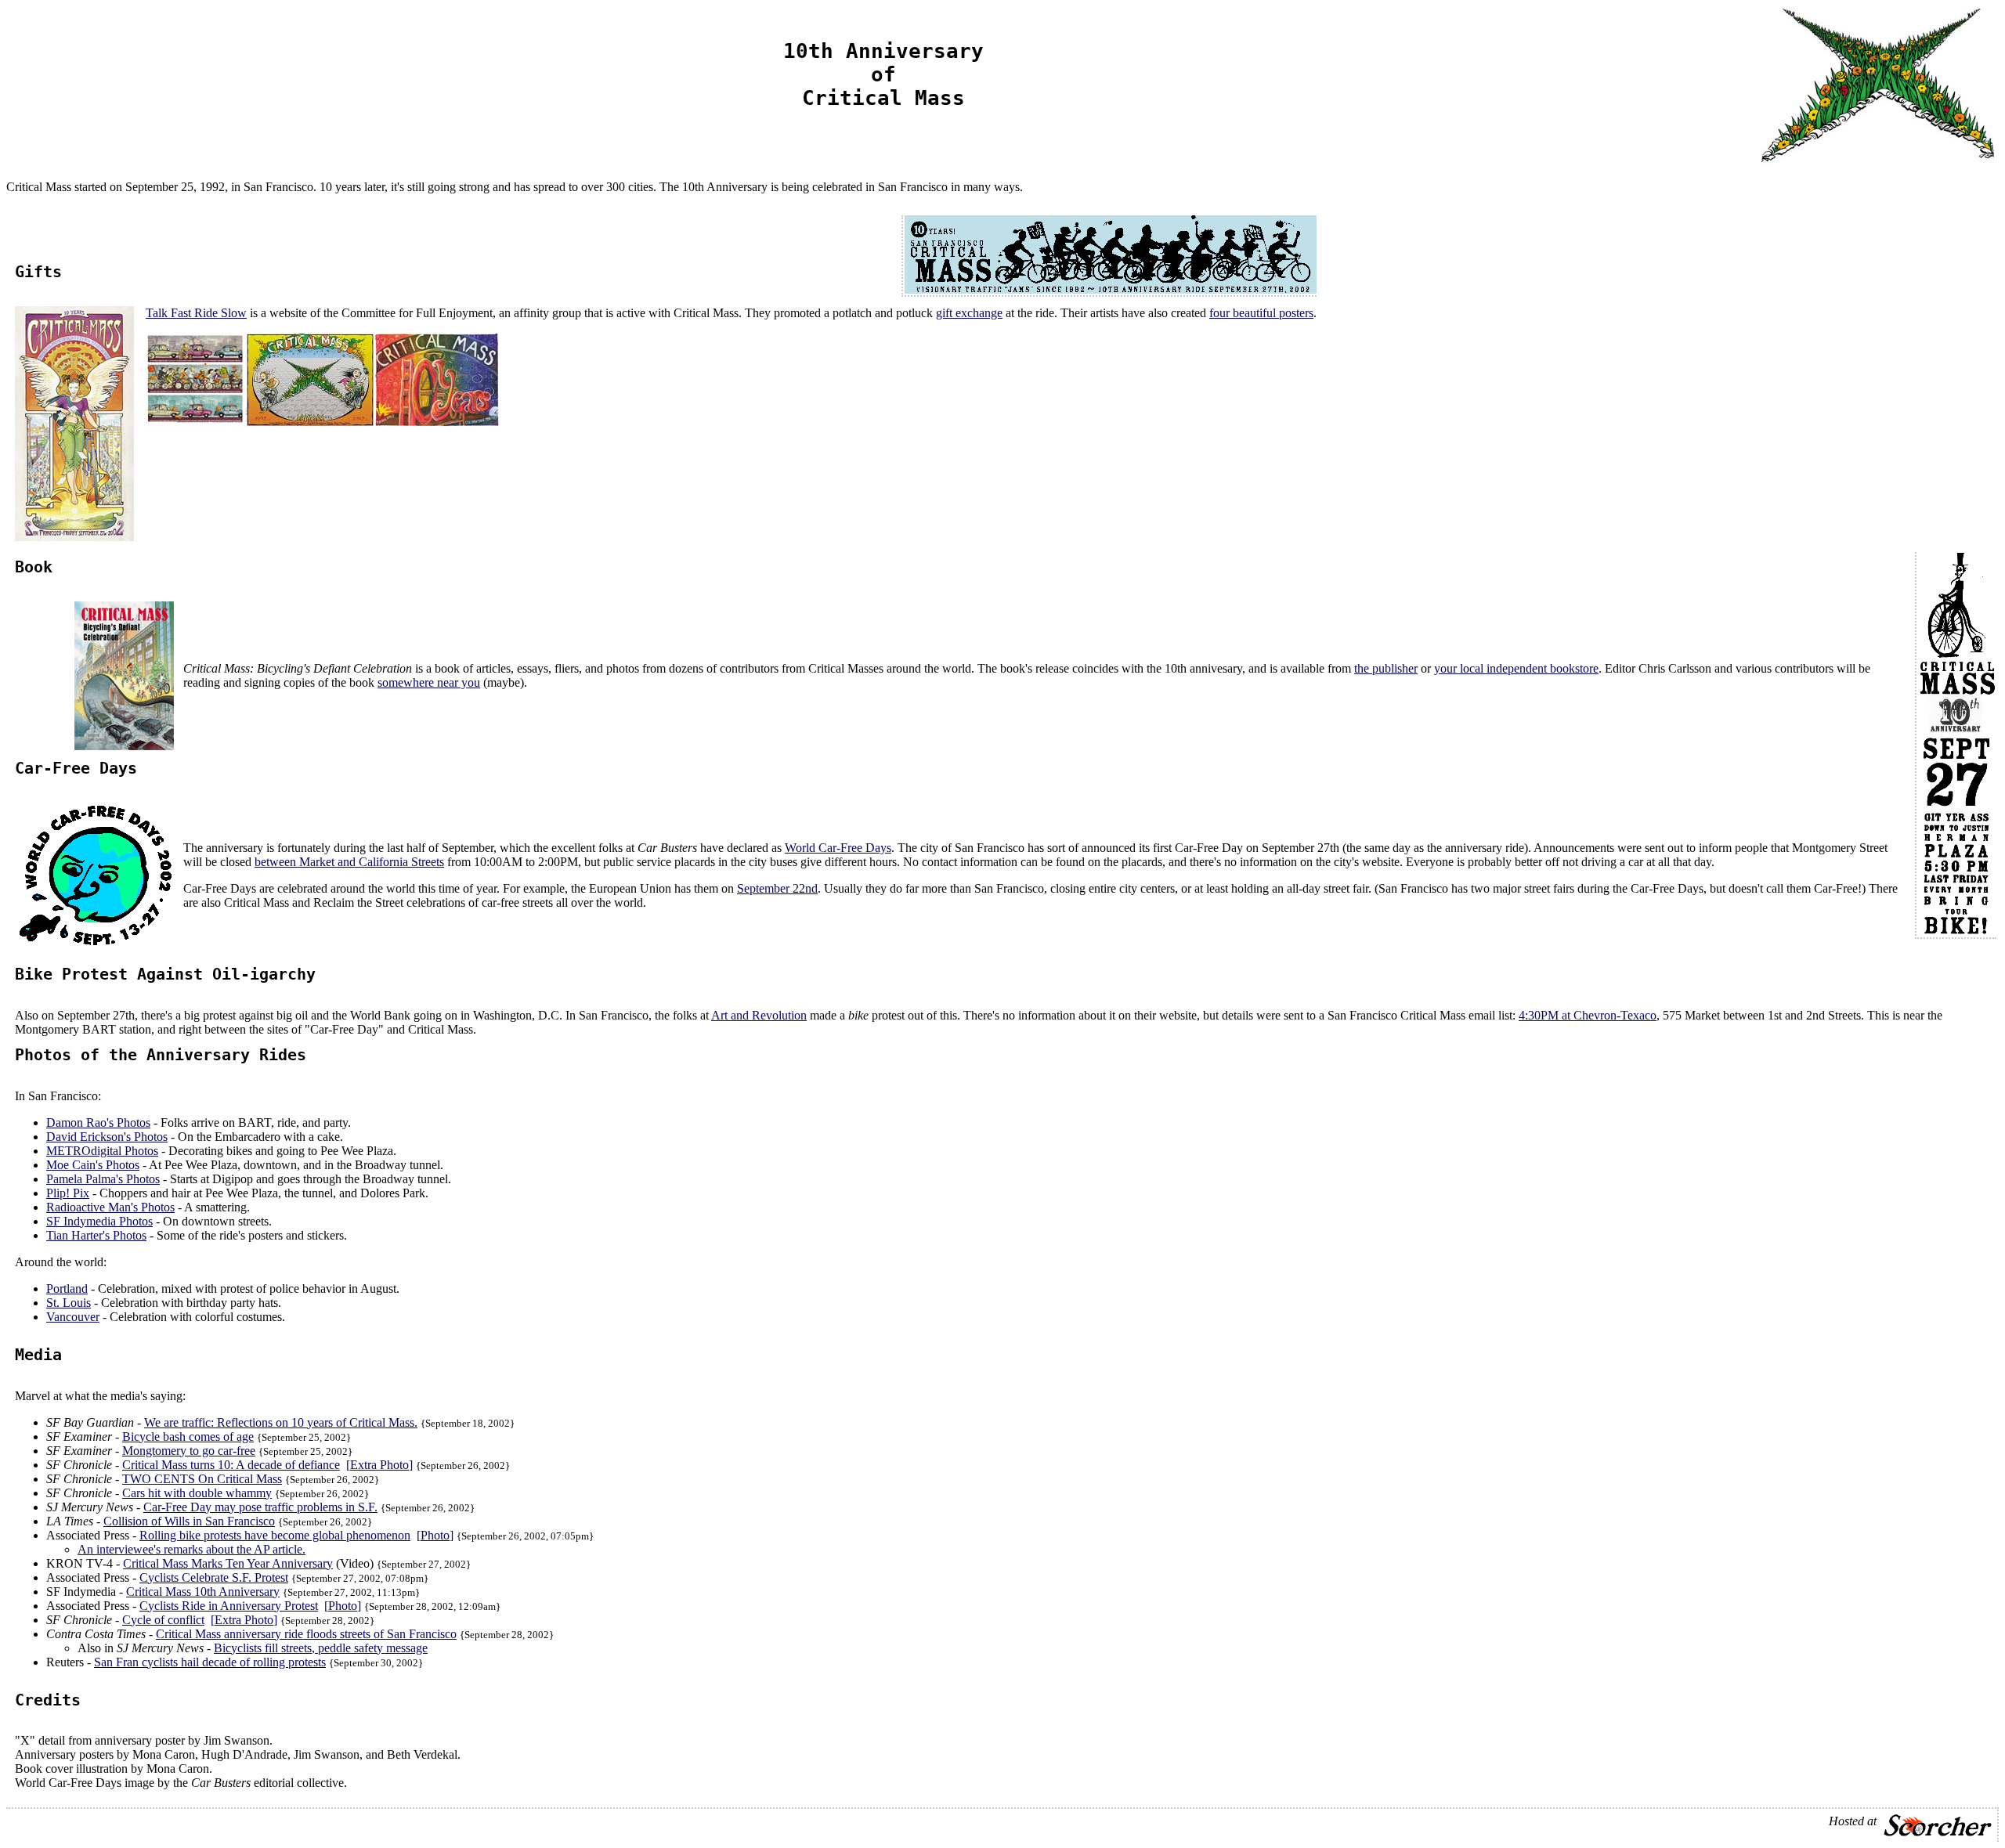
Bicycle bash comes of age (188, 1437)
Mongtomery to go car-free (189, 1451)
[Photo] (435, 1535)
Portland (67, 1289)
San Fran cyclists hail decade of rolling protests (210, 1662)
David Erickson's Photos (107, 1137)
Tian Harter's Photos (96, 1235)
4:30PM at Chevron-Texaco (1588, 1015)
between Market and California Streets (349, 862)
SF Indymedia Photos (99, 1221)
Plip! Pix (68, 1193)
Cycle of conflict (163, 1620)
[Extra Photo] (379, 1465)
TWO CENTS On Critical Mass (202, 1479)
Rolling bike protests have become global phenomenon (275, 1535)
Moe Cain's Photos (93, 1165)
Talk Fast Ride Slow (196, 313)
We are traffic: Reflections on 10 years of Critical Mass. (281, 1422)
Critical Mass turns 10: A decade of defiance (231, 1465)
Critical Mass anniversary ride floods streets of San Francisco (306, 1634)
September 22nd (777, 888)
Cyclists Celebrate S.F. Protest (214, 1577)
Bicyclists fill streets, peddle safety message (321, 1648)
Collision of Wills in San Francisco (189, 1521)
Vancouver (73, 1317)
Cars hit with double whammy (197, 1493)
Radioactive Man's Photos (110, 1207)
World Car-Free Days (838, 848)
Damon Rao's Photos (98, 1123)
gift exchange (969, 313)
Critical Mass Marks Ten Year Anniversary (228, 1563)
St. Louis (69, 1303)
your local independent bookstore (1516, 668)
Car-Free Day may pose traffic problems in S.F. (260, 1507)
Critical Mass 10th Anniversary (203, 1592)
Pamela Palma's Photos (103, 1179)
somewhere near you (429, 682)
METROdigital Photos (102, 1151)
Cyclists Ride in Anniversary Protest (229, 1606)
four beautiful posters (1261, 313)
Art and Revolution (759, 1015)
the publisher (1386, 668)
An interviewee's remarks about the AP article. (191, 1549)
